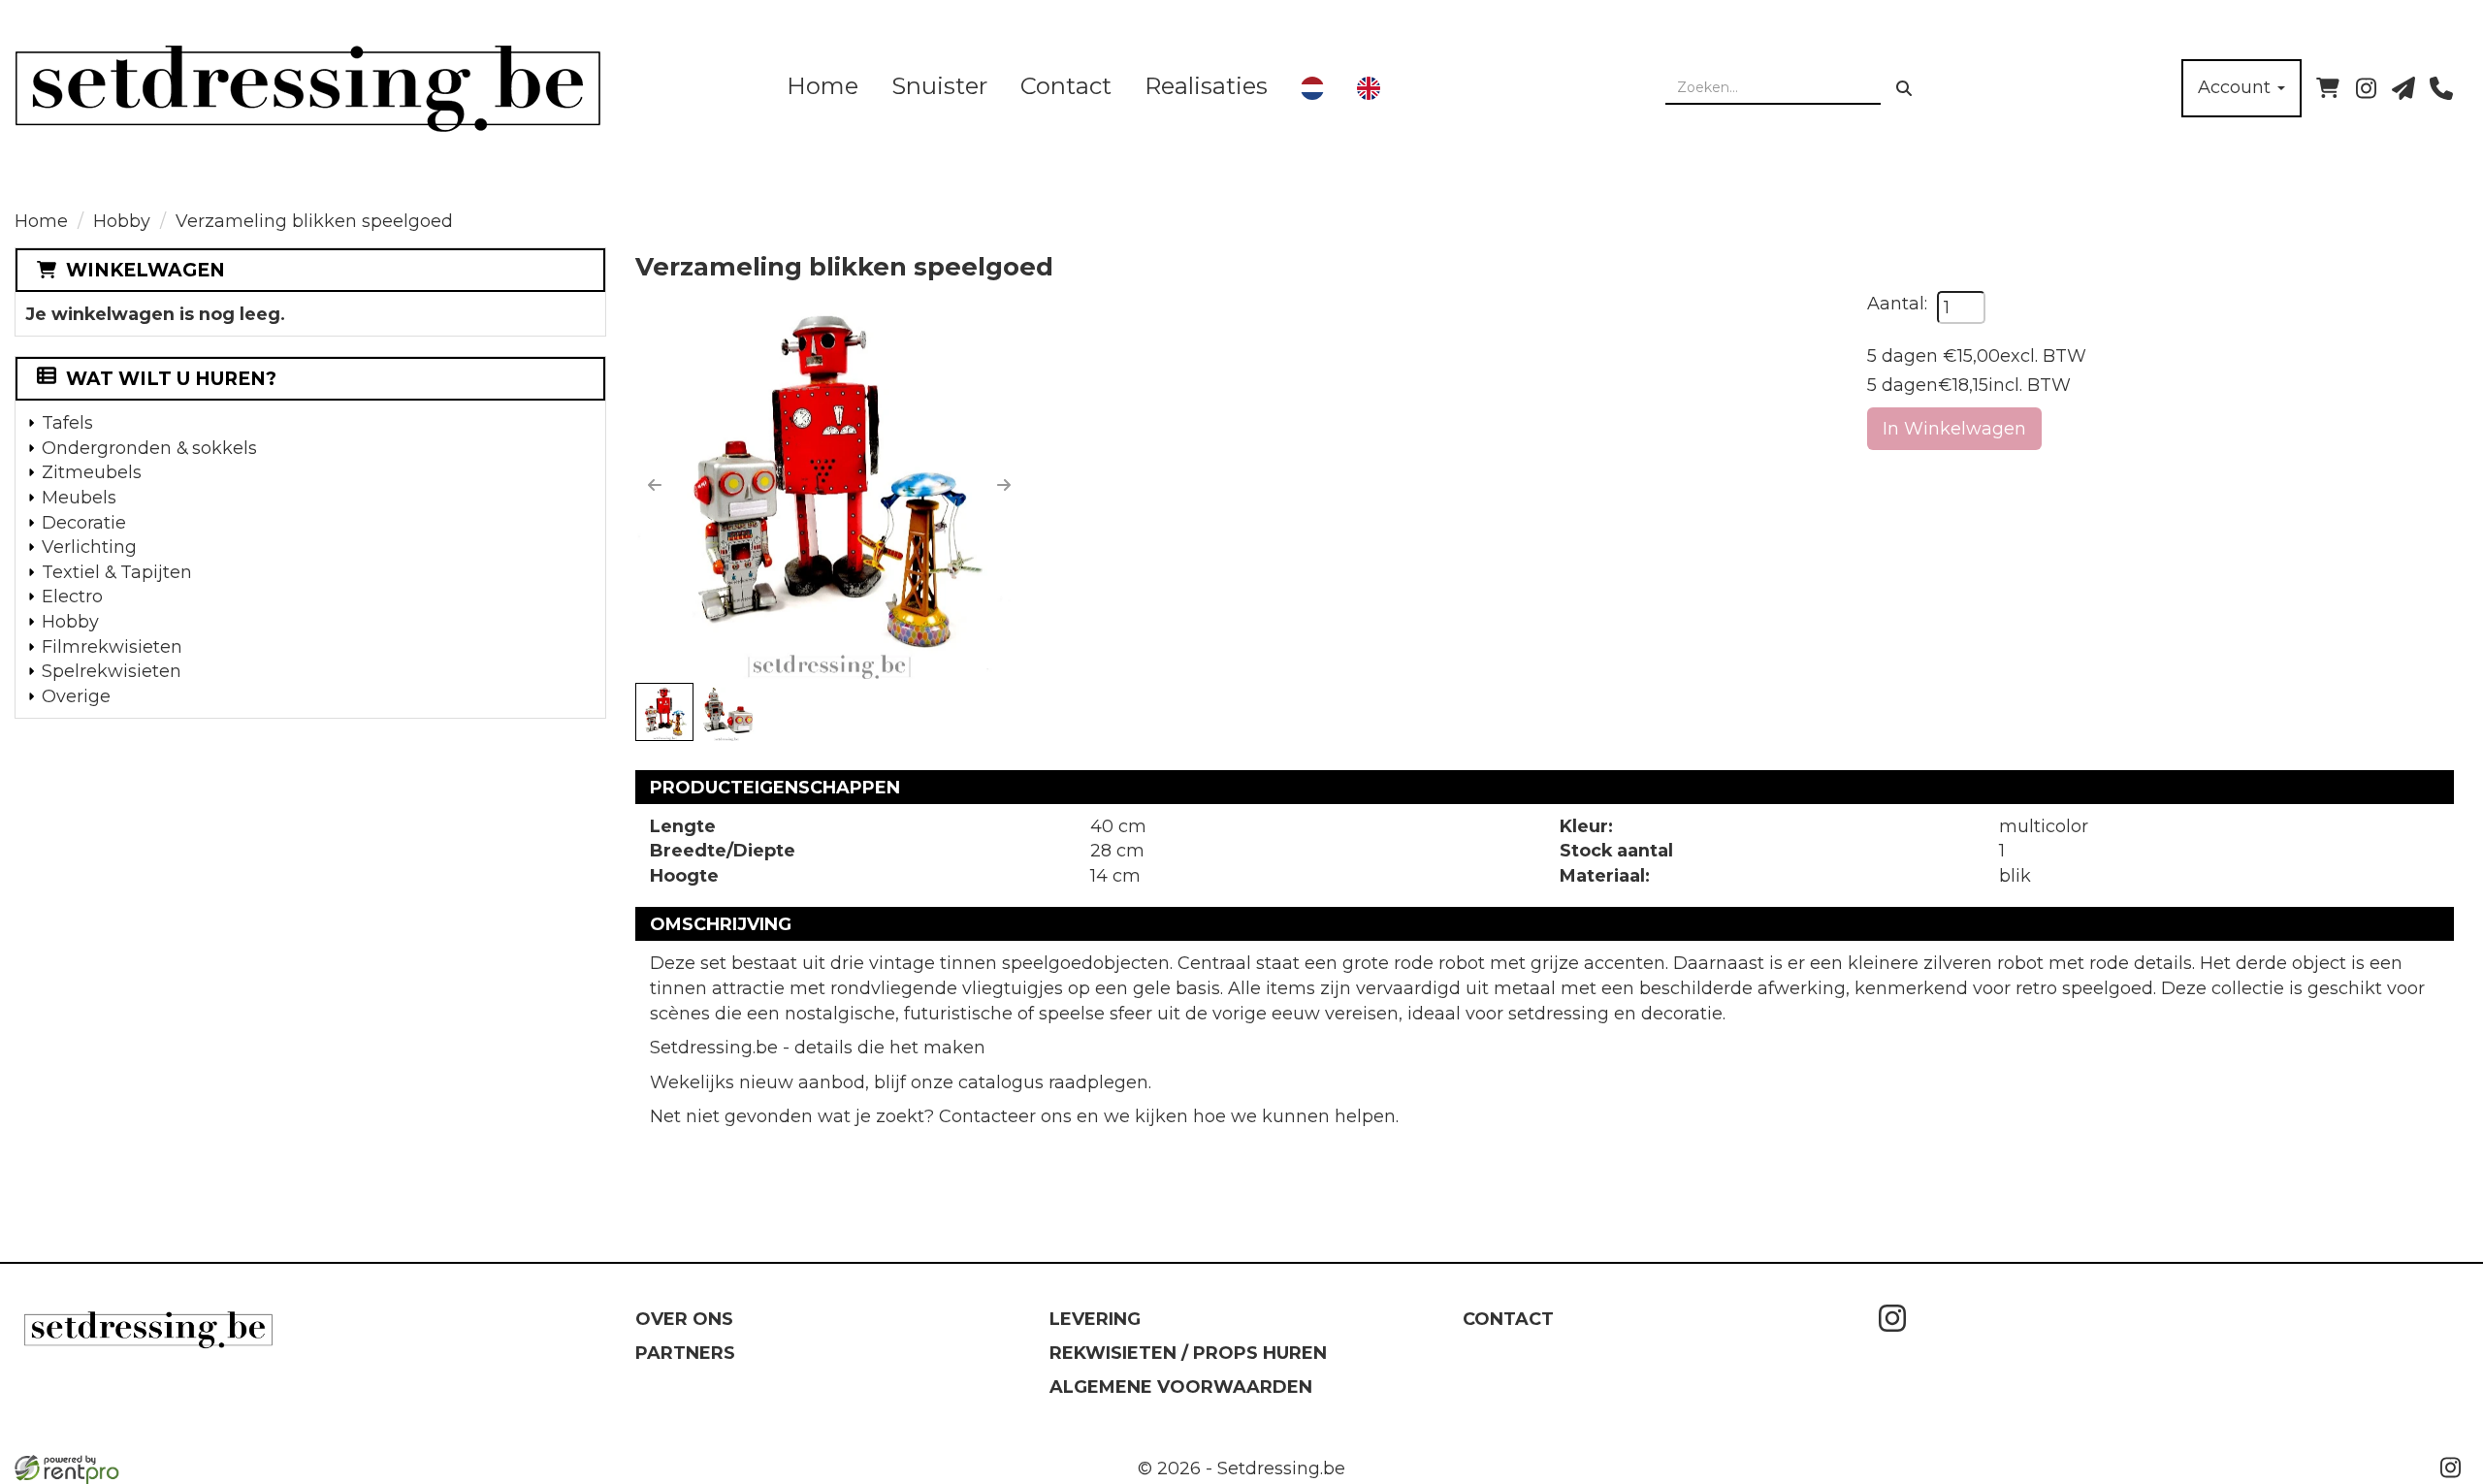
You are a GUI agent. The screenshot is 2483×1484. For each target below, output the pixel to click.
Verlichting (89, 547)
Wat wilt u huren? (171, 379)
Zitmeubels (92, 472)
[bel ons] (2441, 88)
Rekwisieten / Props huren (1188, 1353)
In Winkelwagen (1954, 428)
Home (822, 86)
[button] (655, 485)
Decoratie (84, 522)
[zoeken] (1904, 88)
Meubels (79, 497)
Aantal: (1897, 303)
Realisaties (1206, 86)
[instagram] (2366, 88)
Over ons (684, 1319)
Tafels (67, 422)
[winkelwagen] (2328, 88)
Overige (76, 696)
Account (2237, 87)
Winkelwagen (145, 270)
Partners (685, 1353)
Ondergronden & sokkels (149, 448)
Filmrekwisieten (112, 646)
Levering (1095, 1319)
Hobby (122, 221)
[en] (1369, 88)
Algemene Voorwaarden (1181, 1387)
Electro (72, 596)
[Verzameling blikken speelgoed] (829, 485)
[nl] (1312, 88)
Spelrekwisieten (112, 671)
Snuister (939, 86)
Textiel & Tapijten (117, 572)
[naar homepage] (369, 88)
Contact (1066, 86)
